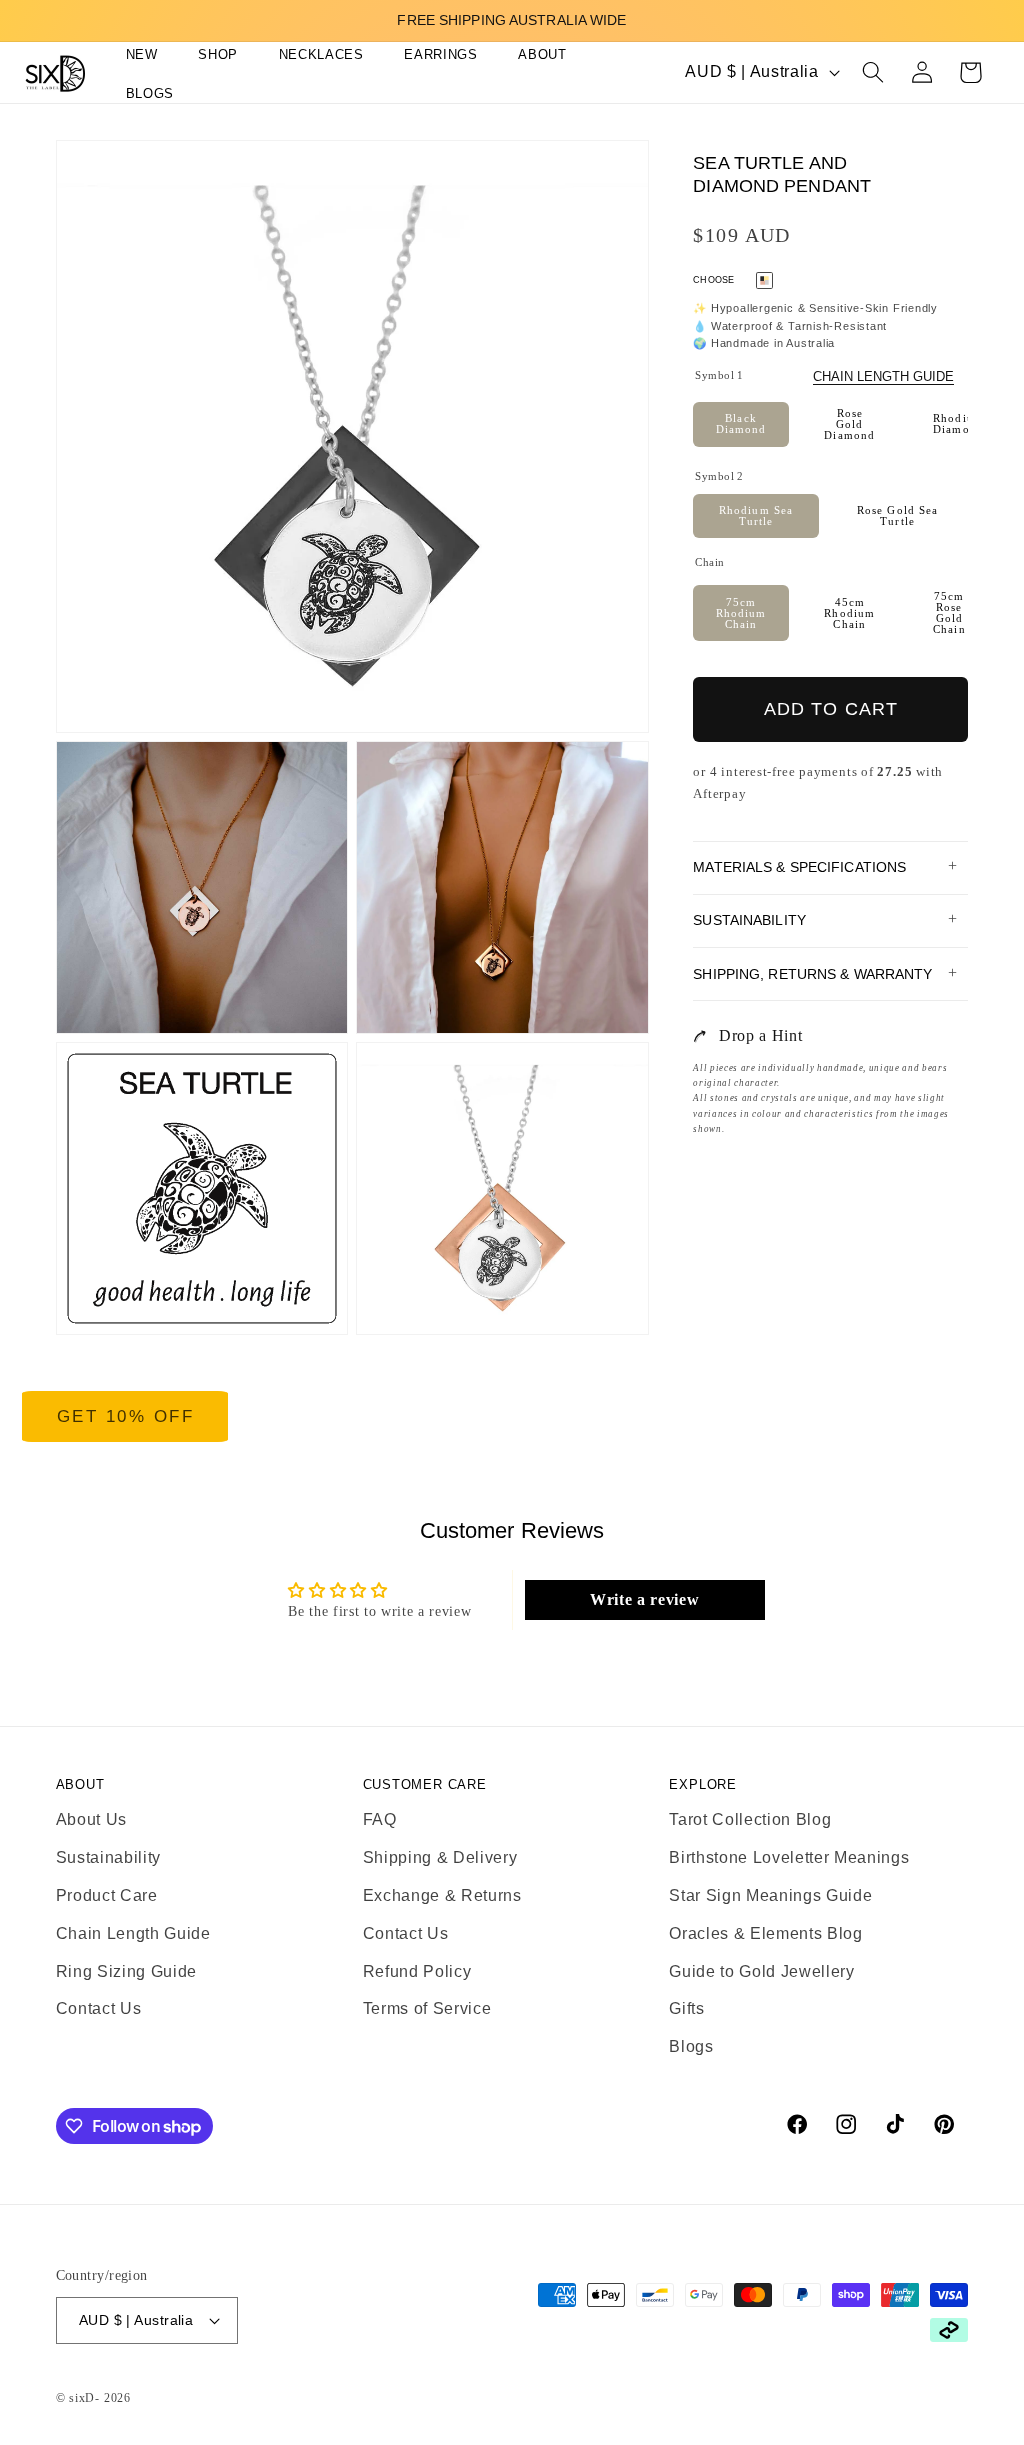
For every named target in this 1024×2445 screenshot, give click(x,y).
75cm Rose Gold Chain (949, 612)
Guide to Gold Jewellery (761, 1971)
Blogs (691, 2046)
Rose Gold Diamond (849, 424)
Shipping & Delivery (440, 1857)
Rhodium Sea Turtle (756, 515)
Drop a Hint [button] (760, 1035)
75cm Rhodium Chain (741, 613)
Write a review (644, 1599)
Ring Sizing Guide (126, 1971)
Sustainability (108, 1857)
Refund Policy (417, 1971)
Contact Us (99, 2008)
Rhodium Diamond (958, 423)
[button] (209, 55)
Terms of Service (427, 2008)
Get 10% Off (126, 1416)
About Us (91, 1819)
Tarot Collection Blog (750, 1819)
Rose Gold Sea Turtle (897, 515)
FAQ (380, 1819)
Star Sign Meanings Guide (770, 1895)
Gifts (686, 2008)
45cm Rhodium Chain (849, 613)
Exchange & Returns (442, 1895)
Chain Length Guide (883, 376)
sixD (82, 2398)
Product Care (107, 1895)
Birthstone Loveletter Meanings (789, 1857)
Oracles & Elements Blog (765, 1933)
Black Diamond (741, 423)
